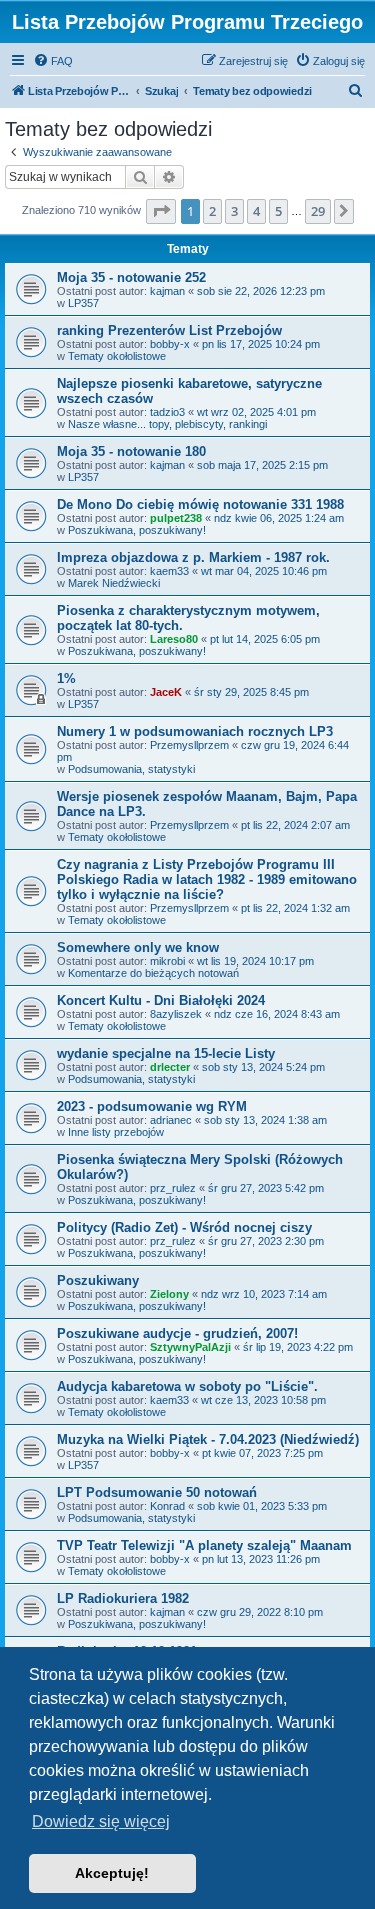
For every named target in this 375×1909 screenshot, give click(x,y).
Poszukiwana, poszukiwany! (137, 530)
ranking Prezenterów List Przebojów (169, 330)
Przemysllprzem (189, 745)
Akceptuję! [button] (112, 1873)
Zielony (169, 1294)
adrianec (171, 1120)
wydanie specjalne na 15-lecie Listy (166, 1053)
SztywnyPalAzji (190, 1347)
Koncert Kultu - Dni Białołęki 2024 (161, 1000)
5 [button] (278, 211)
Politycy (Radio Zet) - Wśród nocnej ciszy (184, 1227)
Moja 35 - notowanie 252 (131, 277)
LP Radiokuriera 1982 (123, 1598)
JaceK (166, 692)
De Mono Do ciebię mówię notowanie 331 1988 (200, 504)
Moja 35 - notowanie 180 (131, 451)
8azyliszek (176, 1014)
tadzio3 (167, 412)
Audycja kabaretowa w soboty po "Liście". (187, 1386)
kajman (167, 291)
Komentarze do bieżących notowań (153, 973)
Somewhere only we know (138, 947)
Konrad (167, 1506)
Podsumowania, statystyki (131, 769)
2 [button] (212, 211)
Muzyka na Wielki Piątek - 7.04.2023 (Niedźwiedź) (208, 1439)
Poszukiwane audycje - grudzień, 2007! (177, 1333)
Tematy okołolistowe (117, 356)
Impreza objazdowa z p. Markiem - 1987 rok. (193, 557)
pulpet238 (176, 518)
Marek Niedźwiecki (114, 583)
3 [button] (234, 211)
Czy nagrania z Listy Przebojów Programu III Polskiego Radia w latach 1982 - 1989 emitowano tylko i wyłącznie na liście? (207, 879)
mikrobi (167, 961)
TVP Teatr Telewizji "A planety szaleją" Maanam (204, 1545)
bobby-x (170, 344)
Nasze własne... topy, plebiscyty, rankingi (167, 424)
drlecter (170, 1067)
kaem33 (169, 571)
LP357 (83, 303)
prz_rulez (173, 1188)
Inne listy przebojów (116, 1132)
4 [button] (256, 211)
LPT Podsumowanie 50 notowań (157, 1492)
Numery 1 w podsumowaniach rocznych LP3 (195, 731)
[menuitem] (53, 61)
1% (66, 678)
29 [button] (318, 211)
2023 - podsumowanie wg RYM (152, 1106)
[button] (161, 211)
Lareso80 (174, 639)
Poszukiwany (98, 1280)
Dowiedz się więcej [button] (101, 1821)
